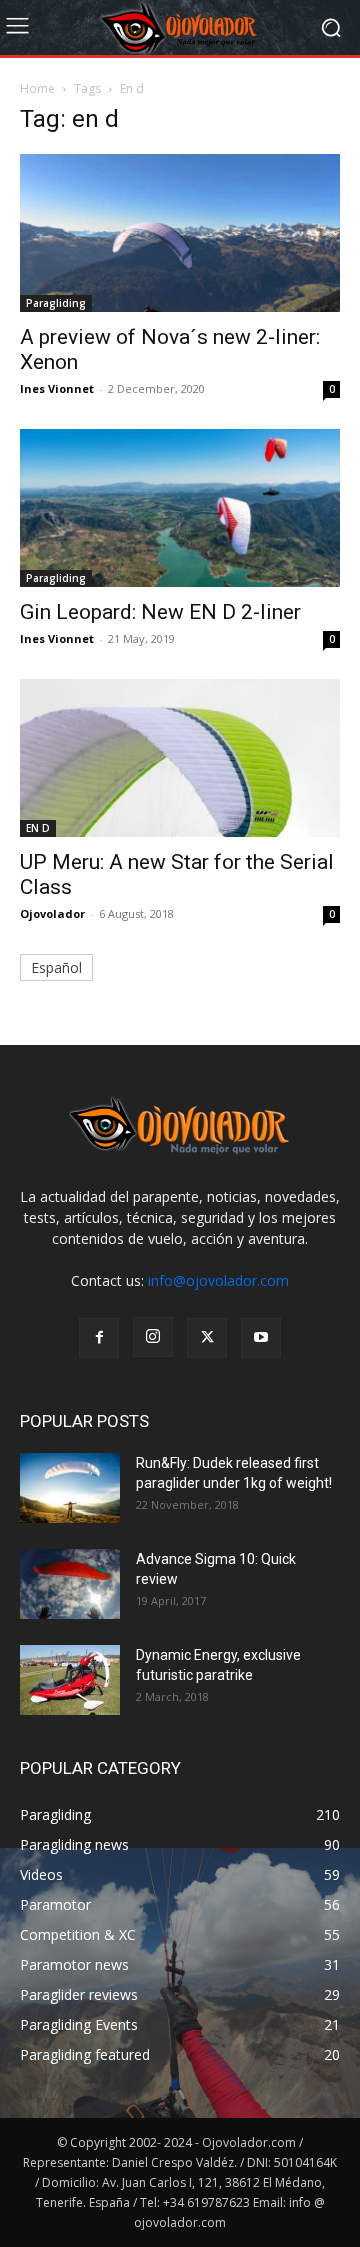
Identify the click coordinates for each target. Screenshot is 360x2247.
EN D (38, 828)
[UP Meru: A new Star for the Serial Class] (180, 758)
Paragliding (56, 303)
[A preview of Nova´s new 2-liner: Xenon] (180, 233)
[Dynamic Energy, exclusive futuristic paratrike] (70, 1680)
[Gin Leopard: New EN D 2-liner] (180, 508)
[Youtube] (261, 1338)
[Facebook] (99, 1338)
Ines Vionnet (57, 388)
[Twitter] (207, 1338)
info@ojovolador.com (218, 1280)
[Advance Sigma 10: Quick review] (70, 1584)
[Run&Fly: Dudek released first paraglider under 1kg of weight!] (70, 1488)
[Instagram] (153, 1337)
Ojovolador (52, 913)
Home (37, 88)
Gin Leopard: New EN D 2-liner (160, 612)
